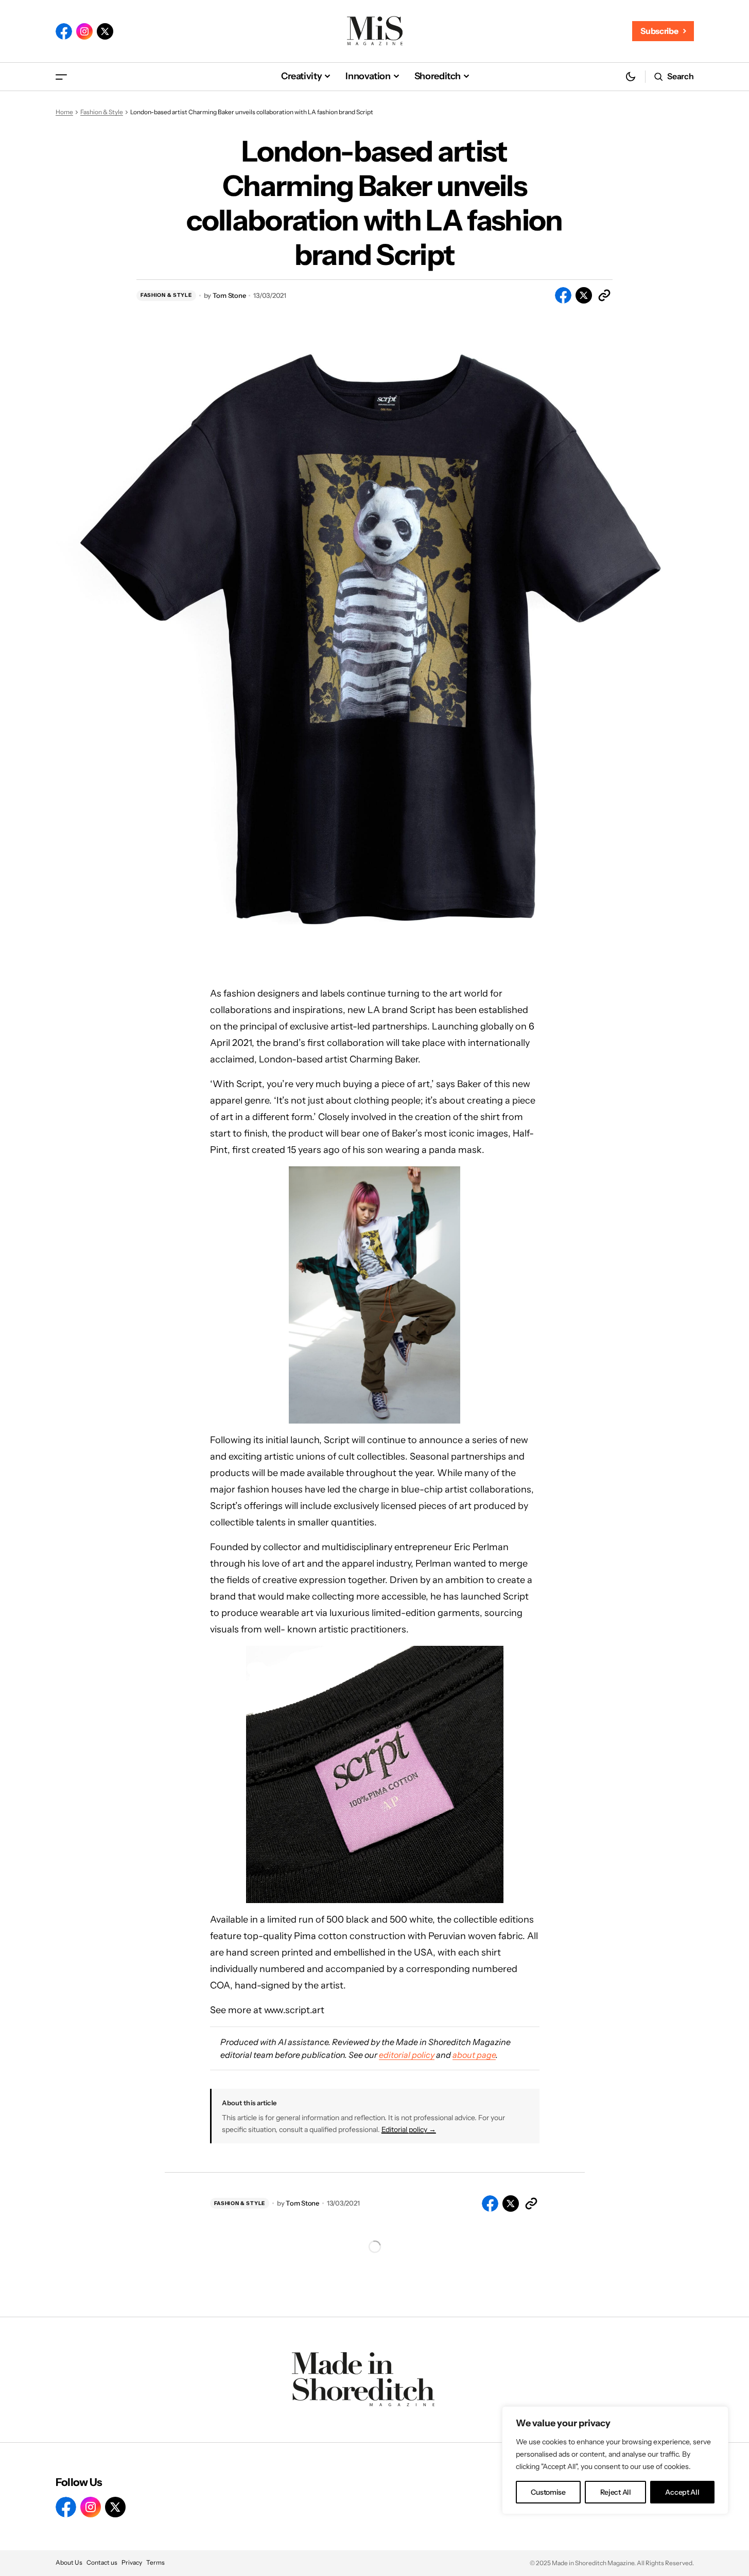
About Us (69, 2562)
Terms (155, 2562)
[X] (105, 31)
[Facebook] (64, 31)
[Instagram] (84, 31)
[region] (615, 2460)
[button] (61, 76)
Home (64, 112)
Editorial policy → (409, 2129)
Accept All (682, 2492)
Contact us (102, 2562)
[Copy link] (604, 295)
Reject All (616, 2492)
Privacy (132, 2562)
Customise (548, 2492)
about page (474, 2055)
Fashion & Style (102, 112)
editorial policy (407, 2055)
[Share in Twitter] (584, 295)
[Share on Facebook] (563, 295)
